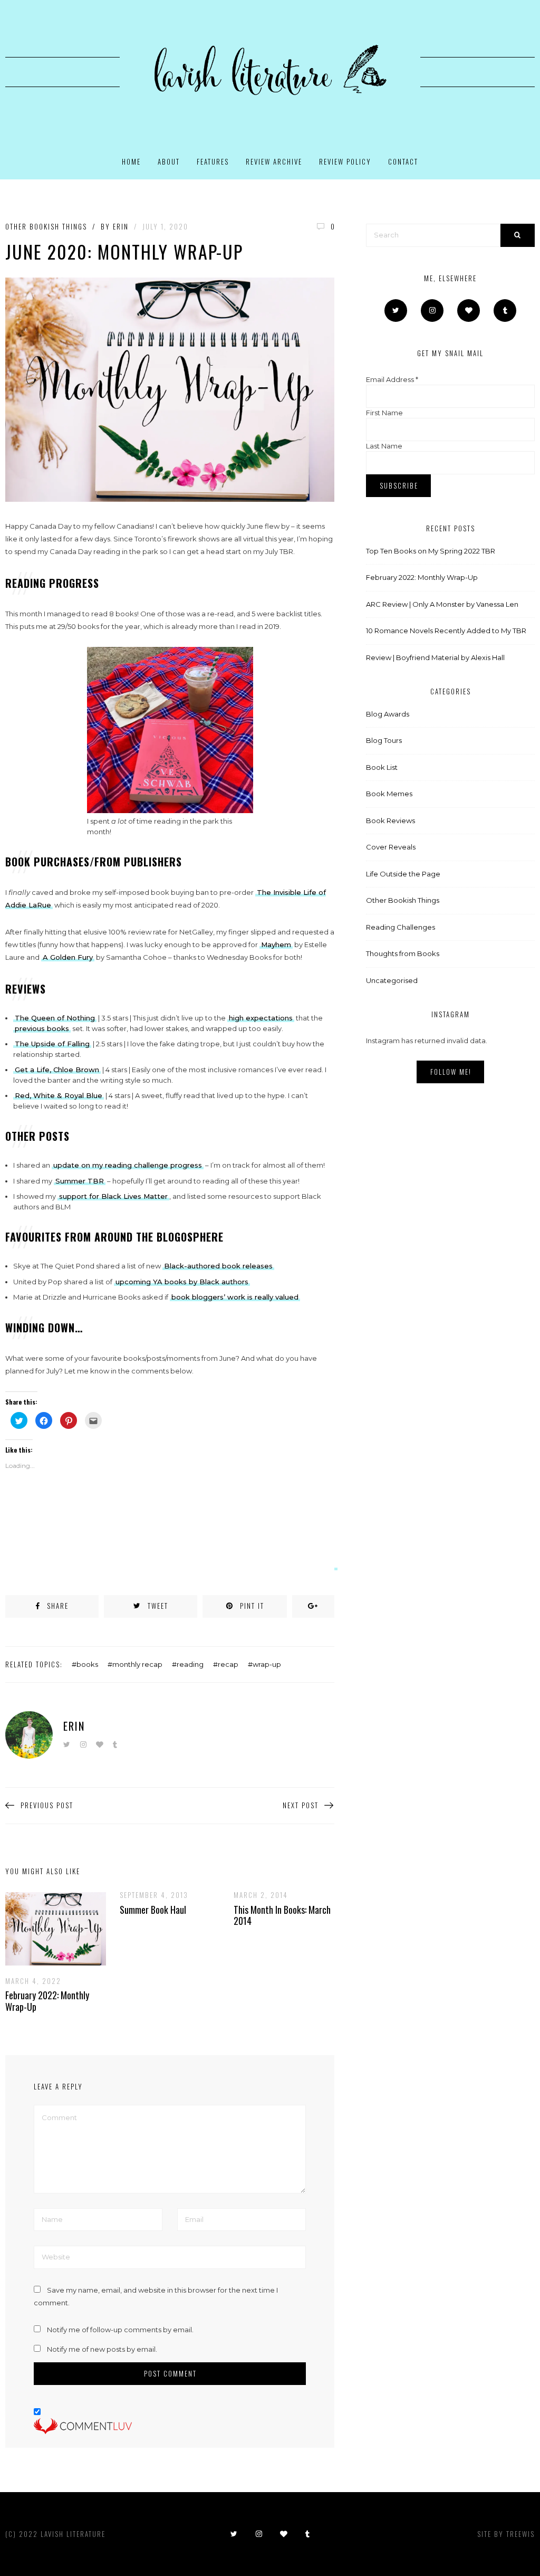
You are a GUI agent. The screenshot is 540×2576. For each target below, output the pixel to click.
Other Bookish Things (46, 227)
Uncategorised (392, 980)
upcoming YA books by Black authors (182, 1282)
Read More (47, 1929)
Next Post (301, 1805)
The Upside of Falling (52, 1044)
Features (213, 161)
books (87, 1664)
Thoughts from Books (403, 953)
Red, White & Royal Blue (59, 1095)
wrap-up (267, 1664)
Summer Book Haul (153, 1910)
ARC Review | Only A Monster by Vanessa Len (442, 604)
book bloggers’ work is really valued (235, 1297)
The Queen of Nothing (55, 1018)
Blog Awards (388, 714)
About (169, 161)
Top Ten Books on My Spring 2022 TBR (431, 551)
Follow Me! (451, 1072)
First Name (384, 413)
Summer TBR (80, 1181)
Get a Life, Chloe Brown (57, 1070)
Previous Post (47, 1805)
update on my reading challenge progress (128, 1165)
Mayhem (276, 944)
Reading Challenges (401, 927)
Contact (403, 161)
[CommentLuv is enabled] (83, 2426)
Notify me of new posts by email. (102, 2349)
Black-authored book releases (218, 1266)
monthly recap (137, 1664)
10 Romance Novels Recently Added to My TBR (446, 631)
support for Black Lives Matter (113, 1196)
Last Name (384, 446)
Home (131, 161)
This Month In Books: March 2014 (282, 1915)
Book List (382, 767)
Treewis (520, 2534)
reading (190, 1664)
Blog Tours (384, 740)
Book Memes (389, 794)
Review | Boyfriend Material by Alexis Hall (435, 657)
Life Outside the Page (403, 874)
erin (121, 226)
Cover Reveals (391, 847)
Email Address (392, 379)
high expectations (261, 1018)
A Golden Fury (68, 957)
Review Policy (345, 161)
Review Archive (274, 161)
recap (228, 1664)
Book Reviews (390, 820)
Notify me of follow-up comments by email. (120, 2330)
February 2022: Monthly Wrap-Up (47, 2001)
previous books (42, 1028)
